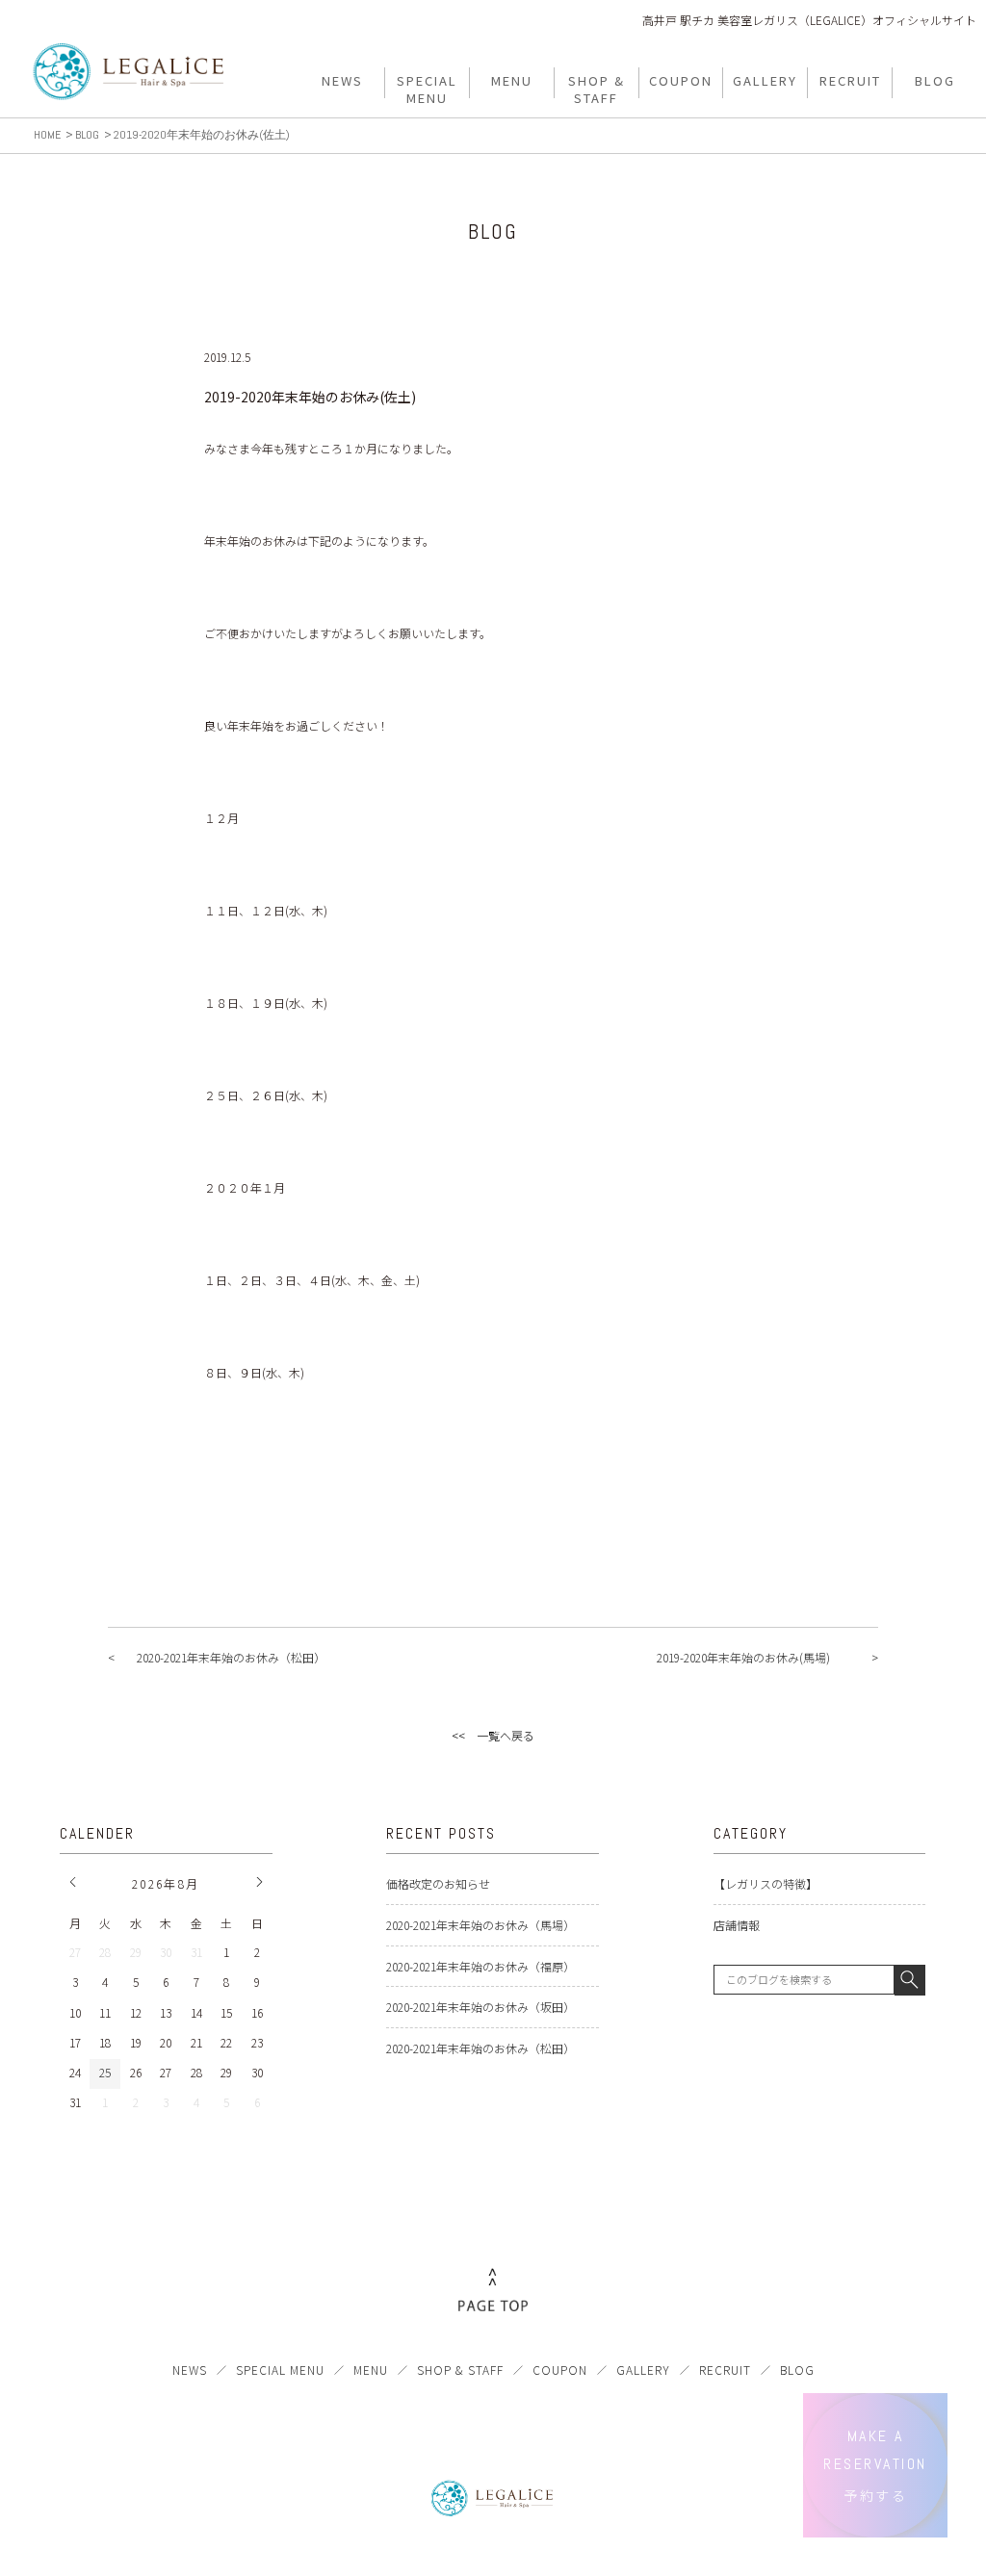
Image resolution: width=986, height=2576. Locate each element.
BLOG (797, 2370)
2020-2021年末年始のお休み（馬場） (480, 1925)
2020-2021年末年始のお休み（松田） (480, 2048)
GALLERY (643, 2370)
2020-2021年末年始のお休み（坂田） (480, 2007)
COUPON (560, 2370)
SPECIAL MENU (280, 2370)
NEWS (190, 2370)
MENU (371, 2370)
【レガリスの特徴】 (765, 1883)
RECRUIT (725, 2370)
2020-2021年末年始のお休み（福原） (480, 1966)
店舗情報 (737, 1925)
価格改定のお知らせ (438, 1883)
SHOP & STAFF (460, 2370)
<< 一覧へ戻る (493, 1735)
